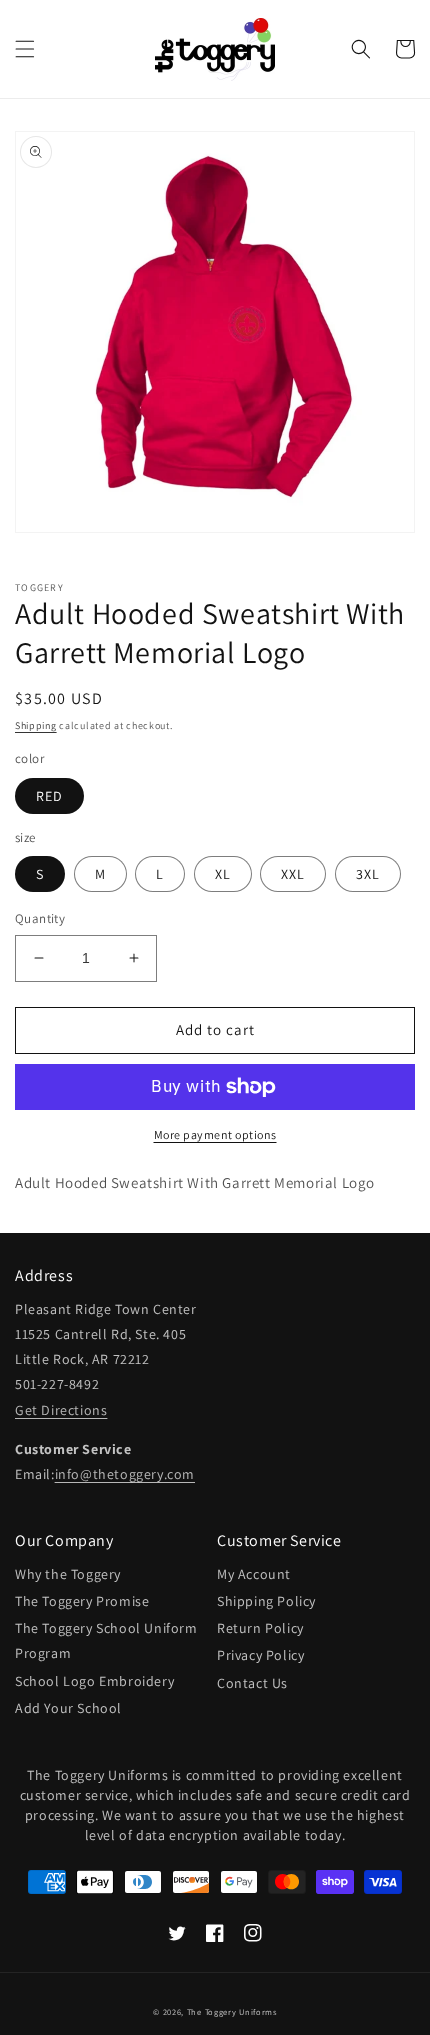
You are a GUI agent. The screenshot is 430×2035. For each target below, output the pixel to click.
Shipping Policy (266, 1601)
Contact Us (252, 1683)
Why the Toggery (68, 1574)
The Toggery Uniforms (232, 2011)
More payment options (215, 1134)
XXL (293, 874)
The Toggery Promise (82, 1601)
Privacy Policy (260, 1655)
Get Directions (61, 1410)
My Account (254, 1574)
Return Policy (260, 1628)
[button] (25, 49)
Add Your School (68, 1708)
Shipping (36, 725)
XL (223, 874)
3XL (368, 874)
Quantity (40, 918)
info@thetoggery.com (125, 1474)
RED (49, 796)
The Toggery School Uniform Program (106, 1640)
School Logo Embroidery (94, 1681)
